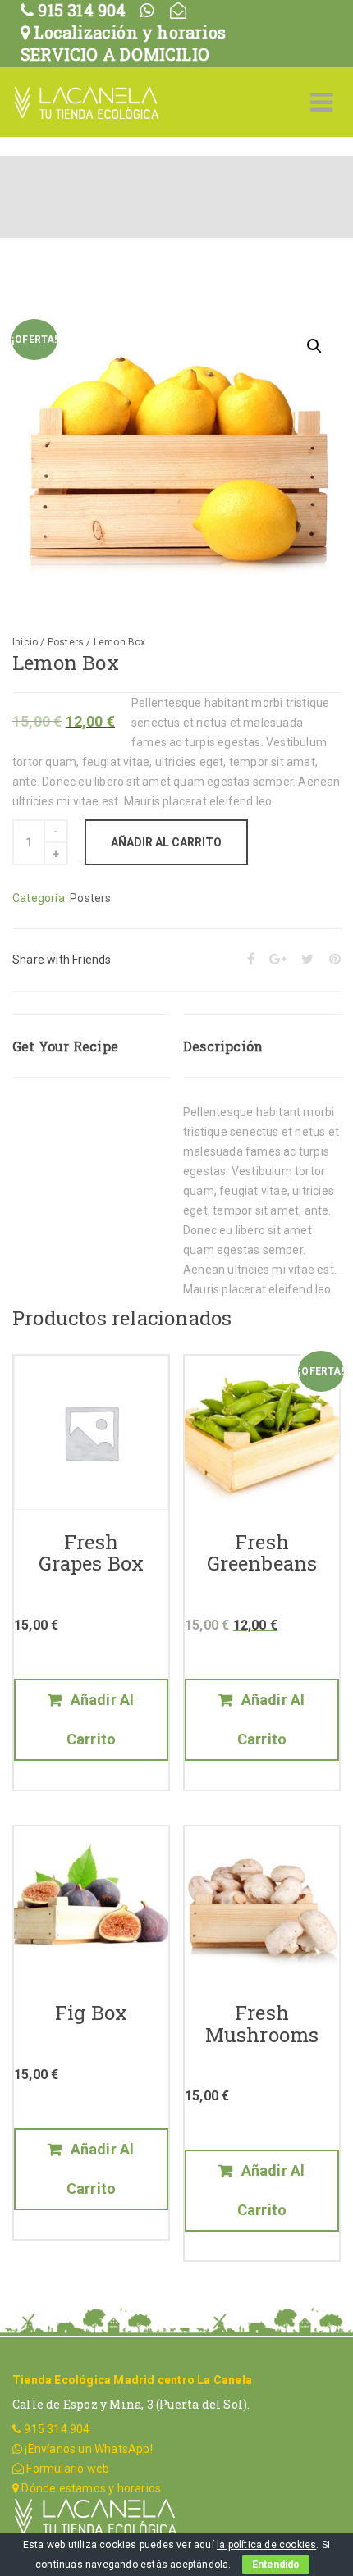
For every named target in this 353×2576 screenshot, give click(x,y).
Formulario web (66, 2469)
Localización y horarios (128, 32)
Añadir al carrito (166, 842)
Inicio (25, 642)
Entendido (276, 2565)
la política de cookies (266, 2545)
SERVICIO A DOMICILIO (115, 54)
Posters (66, 642)
